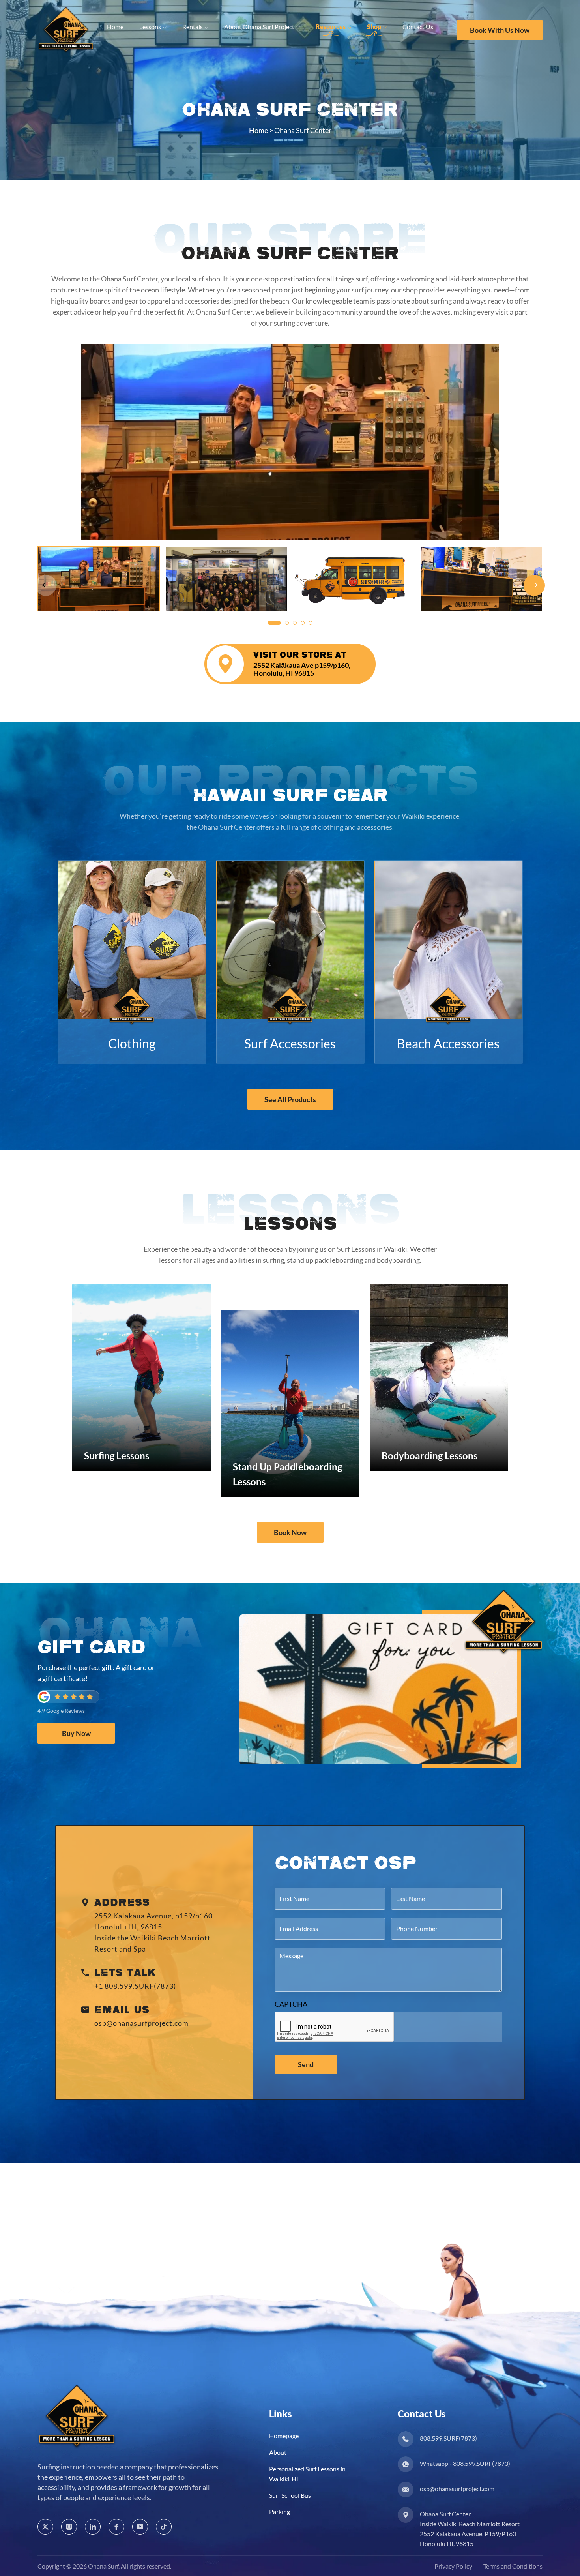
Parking (280, 2511)
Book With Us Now (500, 30)
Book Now (290, 1532)
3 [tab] (295, 623)
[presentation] (335, 2027)
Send (306, 2064)
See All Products (290, 1099)
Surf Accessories (290, 1043)
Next (534, 585)
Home (258, 130)
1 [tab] (274, 623)
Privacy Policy (453, 2566)
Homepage (284, 2436)
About (278, 2452)
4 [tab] (303, 623)
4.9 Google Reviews (61, 1711)
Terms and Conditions (513, 2566)
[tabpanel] (290, 442)
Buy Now (76, 1733)
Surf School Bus (290, 2495)
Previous (46, 585)
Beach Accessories (448, 1043)
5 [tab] (311, 623)
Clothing (132, 1043)
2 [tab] (287, 623)
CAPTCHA (291, 2004)
